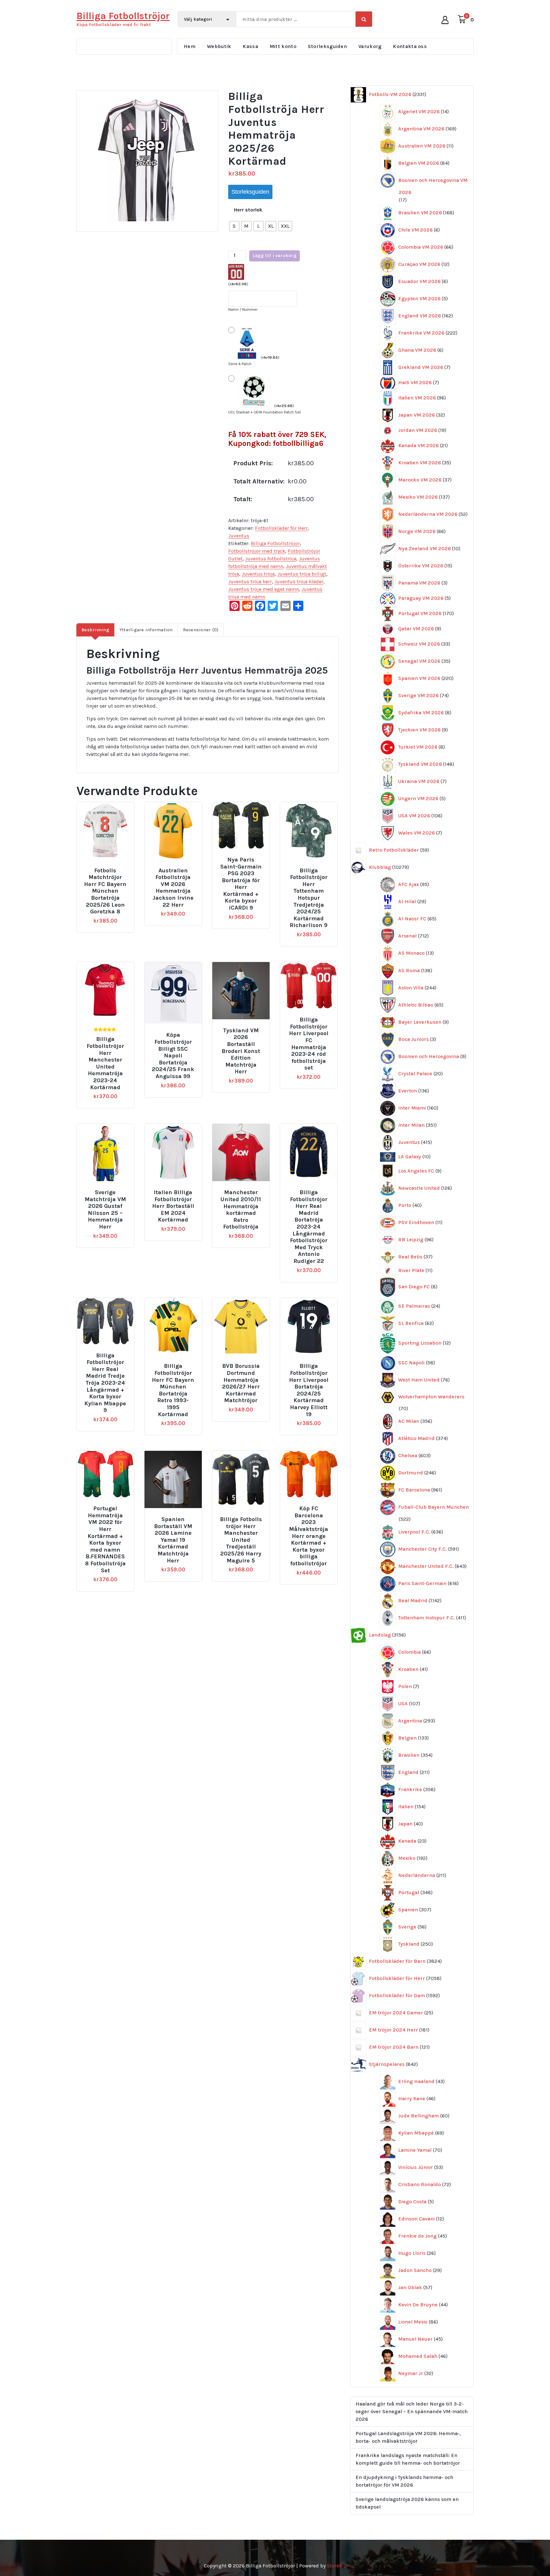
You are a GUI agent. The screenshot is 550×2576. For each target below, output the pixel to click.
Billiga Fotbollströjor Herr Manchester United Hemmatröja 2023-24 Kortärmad (105, 1063)
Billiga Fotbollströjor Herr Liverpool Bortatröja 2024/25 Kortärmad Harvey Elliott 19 (309, 1390)
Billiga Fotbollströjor (275, 543)
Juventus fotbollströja (271, 559)
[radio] (234, 226)
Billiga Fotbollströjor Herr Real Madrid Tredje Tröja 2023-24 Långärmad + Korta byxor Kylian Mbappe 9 (105, 1383)
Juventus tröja (258, 574)
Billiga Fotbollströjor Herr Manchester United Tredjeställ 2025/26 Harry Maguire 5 (241, 1540)
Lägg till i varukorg (275, 256)
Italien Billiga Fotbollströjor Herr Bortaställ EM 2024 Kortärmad (173, 1206)
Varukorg (370, 46)
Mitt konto (283, 46)
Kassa (250, 46)
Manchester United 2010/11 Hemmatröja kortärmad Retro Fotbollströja (241, 1210)
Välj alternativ (108, 868)
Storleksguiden (327, 46)
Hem (190, 46)
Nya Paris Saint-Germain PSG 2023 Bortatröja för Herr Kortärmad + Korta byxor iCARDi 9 (241, 884)
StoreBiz (337, 2566)
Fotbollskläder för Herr (281, 528)
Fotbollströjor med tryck (257, 551)
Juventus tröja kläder (299, 582)
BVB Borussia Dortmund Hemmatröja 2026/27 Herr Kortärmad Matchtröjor (241, 1383)
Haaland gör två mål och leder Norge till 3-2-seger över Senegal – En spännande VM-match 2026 (412, 2411)
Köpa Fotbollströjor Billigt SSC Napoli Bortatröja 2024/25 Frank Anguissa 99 (173, 1056)
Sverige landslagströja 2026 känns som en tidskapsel (407, 2503)
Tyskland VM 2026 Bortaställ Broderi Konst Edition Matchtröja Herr (241, 1051)
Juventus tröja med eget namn (264, 589)
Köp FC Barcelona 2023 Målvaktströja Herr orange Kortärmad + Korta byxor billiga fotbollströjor (309, 1536)
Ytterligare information (146, 630)
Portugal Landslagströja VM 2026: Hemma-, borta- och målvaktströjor (408, 2437)
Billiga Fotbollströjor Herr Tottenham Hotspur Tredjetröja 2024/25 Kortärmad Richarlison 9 (309, 898)
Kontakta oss (410, 46)
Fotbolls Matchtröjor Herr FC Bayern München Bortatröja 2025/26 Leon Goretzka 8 (105, 891)
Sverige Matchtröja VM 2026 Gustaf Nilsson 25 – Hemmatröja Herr (105, 1210)
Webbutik (219, 46)
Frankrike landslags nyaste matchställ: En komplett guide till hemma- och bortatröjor (408, 2459)
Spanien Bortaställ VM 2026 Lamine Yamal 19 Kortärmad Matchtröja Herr (173, 1540)
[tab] (95, 630)
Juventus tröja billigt (302, 574)
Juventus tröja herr (250, 582)
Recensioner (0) (201, 630)
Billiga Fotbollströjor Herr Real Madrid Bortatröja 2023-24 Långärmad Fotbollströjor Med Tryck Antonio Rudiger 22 (309, 1227)
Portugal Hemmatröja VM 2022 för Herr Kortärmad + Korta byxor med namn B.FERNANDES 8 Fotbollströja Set (105, 1539)
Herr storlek (248, 210)
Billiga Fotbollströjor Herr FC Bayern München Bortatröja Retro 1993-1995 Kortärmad (173, 1390)
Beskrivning (95, 630)
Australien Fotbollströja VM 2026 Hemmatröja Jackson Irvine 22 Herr (173, 888)
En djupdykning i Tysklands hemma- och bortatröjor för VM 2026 (404, 2481)
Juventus (239, 536)
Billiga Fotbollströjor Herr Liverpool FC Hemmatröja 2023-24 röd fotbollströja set (309, 1044)
